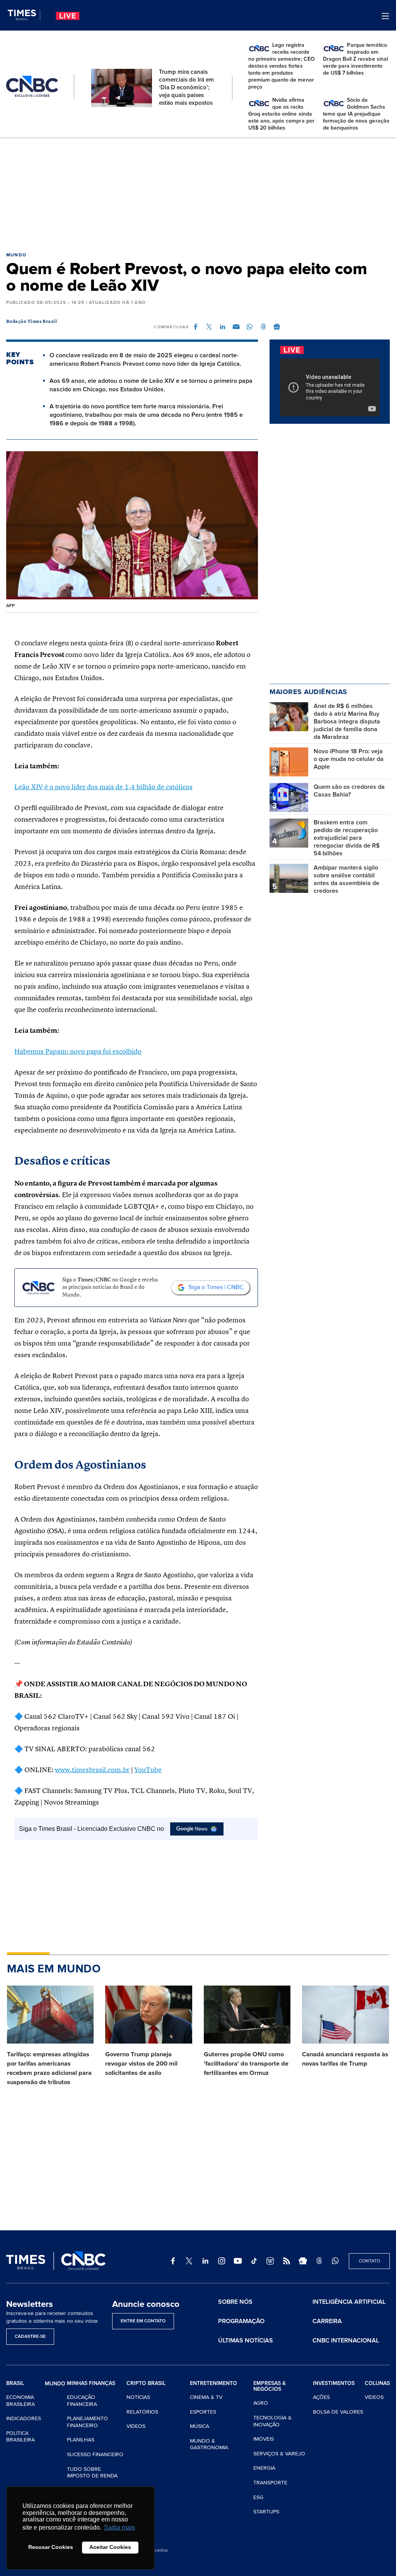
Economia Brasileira (20, 2401)
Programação (241, 2321)
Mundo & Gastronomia (209, 2444)
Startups (266, 2512)
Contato (370, 2261)
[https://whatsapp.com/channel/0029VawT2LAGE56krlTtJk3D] (335, 2261)
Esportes (203, 2412)
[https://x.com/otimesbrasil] (189, 2261)
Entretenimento (213, 2383)
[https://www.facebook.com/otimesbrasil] (173, 2261)
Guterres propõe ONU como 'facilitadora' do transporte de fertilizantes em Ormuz (246, 2064)
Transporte (270, 2483)
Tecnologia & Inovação (272, 2421)
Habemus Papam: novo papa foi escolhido (78, 1052)
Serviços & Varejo (279, 2454)
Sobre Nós (235, 2302)
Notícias (138, 2397)
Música (200, 2426)
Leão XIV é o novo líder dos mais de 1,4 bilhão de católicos (103, 787)
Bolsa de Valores (338, 2412)
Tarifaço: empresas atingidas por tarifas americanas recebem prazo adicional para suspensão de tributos (49, 2068)
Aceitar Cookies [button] (110, 2547)
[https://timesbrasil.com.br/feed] (287, 2261)
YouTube (148, 1770)
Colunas (377, 2383)
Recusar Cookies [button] (51, 2547)
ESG (258, 2497)
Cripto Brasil (146, 2383)
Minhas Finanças (91, 2383)
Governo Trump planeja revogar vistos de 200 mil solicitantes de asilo (141, 2064)
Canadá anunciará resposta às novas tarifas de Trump (345, 2059)
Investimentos (334, 2383)
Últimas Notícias (246, 2341)
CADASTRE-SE (30, 2336)
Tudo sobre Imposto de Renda (92, 2473)
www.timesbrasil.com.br (92, 1770)
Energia (264, 2468)
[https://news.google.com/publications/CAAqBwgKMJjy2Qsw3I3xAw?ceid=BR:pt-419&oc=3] (303, 2261)
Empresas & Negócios (270, 2386)
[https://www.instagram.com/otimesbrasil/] (222, 2261)
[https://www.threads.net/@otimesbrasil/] (319, 2261)
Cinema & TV (206, 2397)
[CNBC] (32, 87)
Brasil (15, 2383)
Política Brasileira (20, 2437)
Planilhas (81, 2440)
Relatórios (142, 2412)
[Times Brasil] (24, 15)
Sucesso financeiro (95, 2454)
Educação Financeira (82, 2401)
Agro (261, 2403)
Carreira (327, 2321)
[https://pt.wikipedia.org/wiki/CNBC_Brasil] (270, 2261)
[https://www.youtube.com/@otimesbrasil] (238, 2261)
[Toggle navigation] (385, 16)
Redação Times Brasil (32, 322)
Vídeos (136, 2426)
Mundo (16, 255)
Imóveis (264, 2439)
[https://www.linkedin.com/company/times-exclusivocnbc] (205, 2261)
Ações (321, 2397)
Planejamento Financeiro (87, 2422)
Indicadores (24, 2418)
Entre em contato (143, 2321)
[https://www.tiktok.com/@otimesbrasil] (254, 2261)
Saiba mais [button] (119, 2527)
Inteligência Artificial (349, 2302)
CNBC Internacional (346, 2341)
